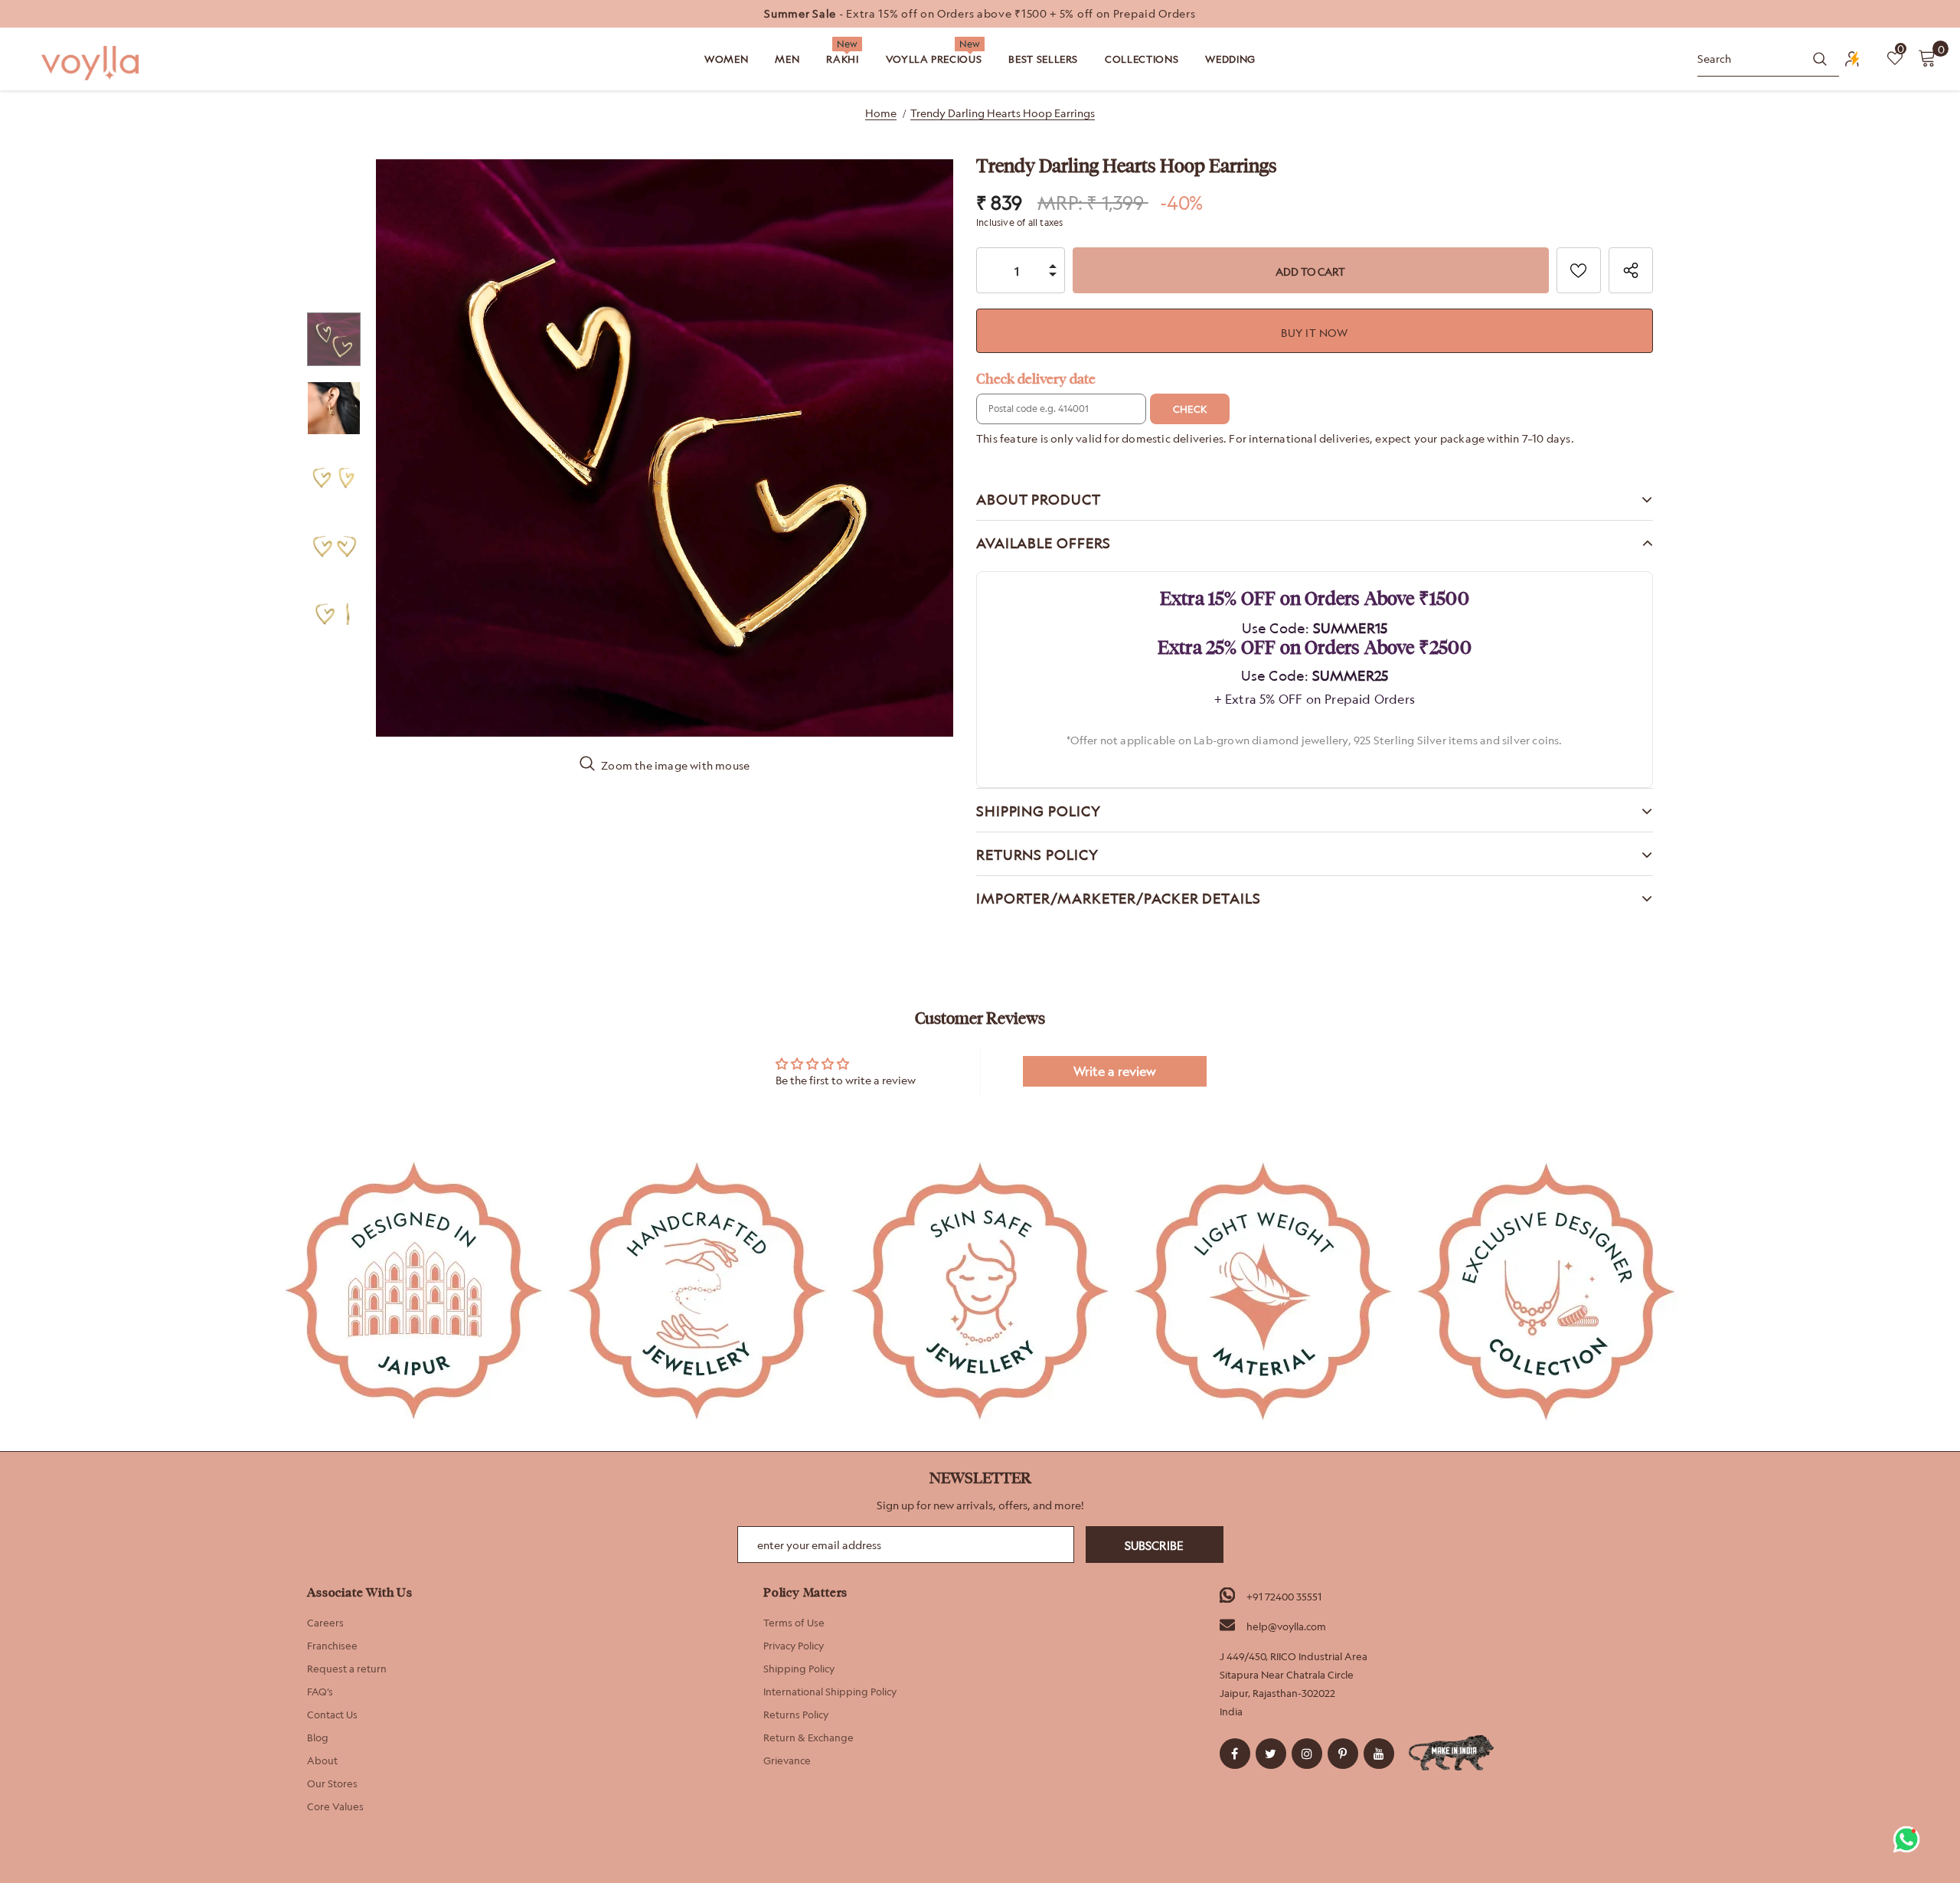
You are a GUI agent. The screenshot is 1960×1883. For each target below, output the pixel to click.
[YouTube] (1379, 1754)
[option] (980, 14)
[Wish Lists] (1579, 270)
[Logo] (92, 63)
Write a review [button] (1115, 1071)
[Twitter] (1271, 1754)
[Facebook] (1235, 1754)
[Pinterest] (1343, 1754)
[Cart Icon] (1927, 57)
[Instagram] (1307, 1754)
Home (881, 113)
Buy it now (1314, 333)
